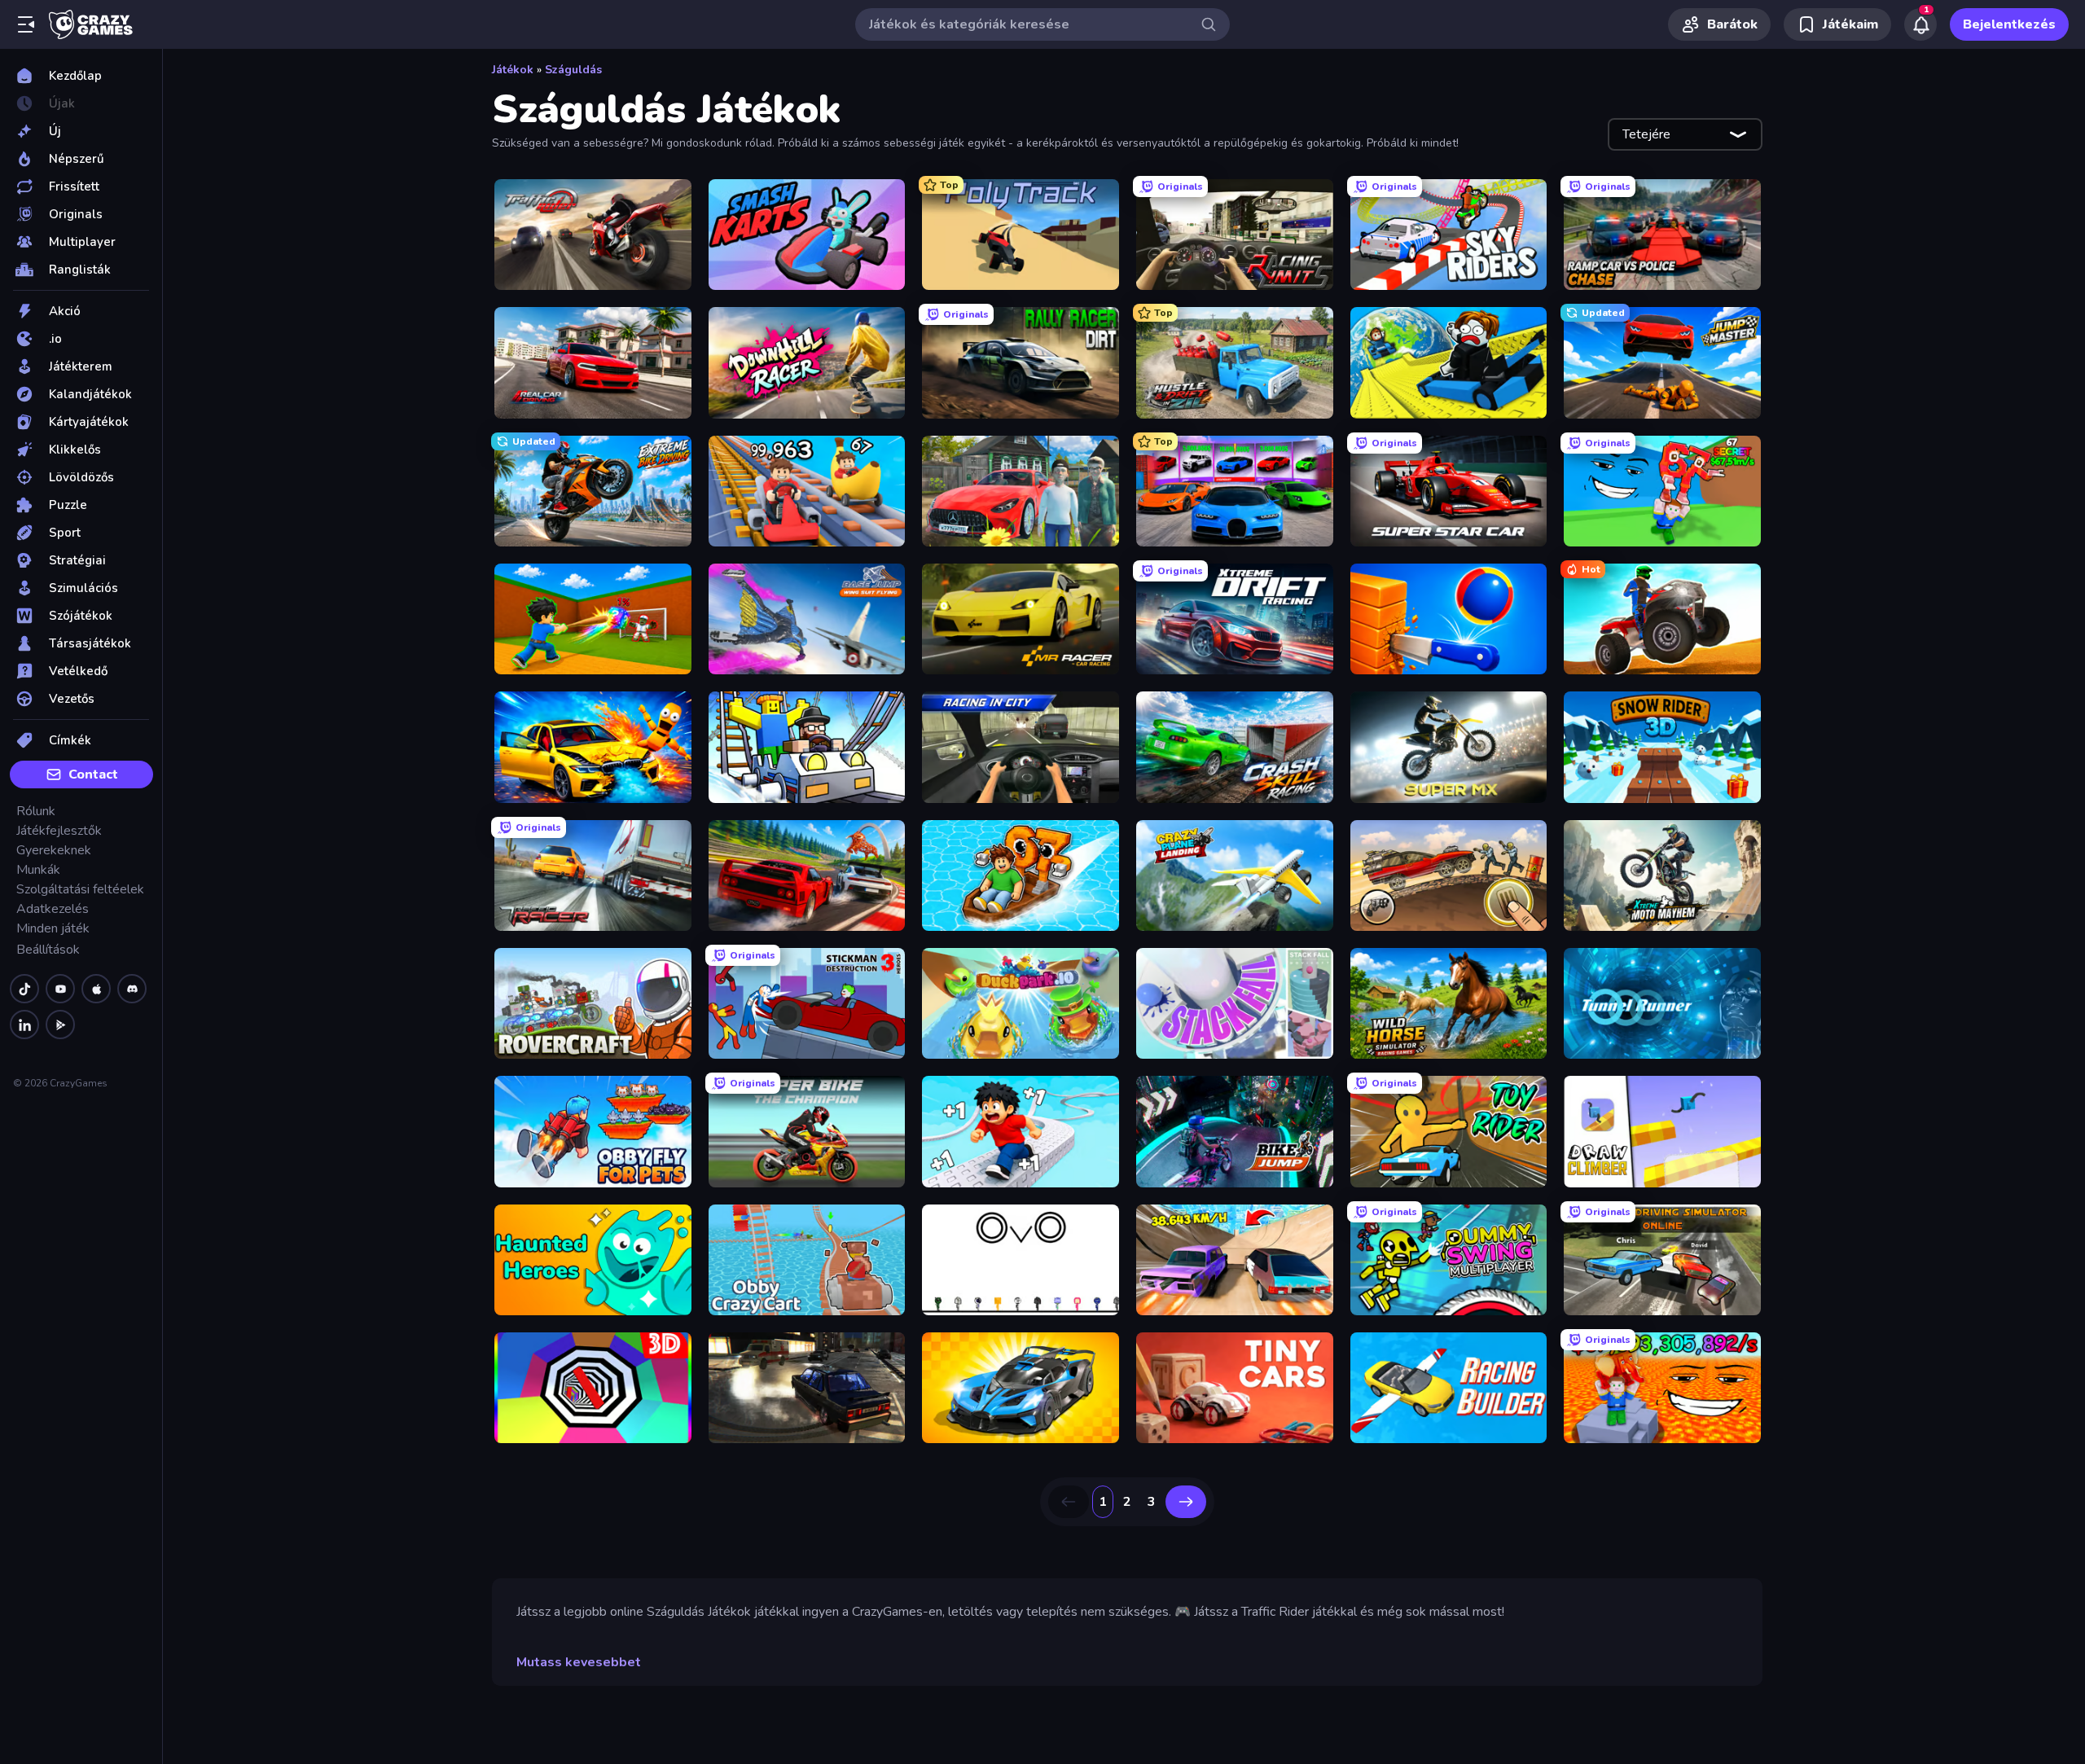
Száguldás (573, 70)
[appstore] (96, 989)
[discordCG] (132, 989)
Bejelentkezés (2009, 24)
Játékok (513, 70)
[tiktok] (24, 989)
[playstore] (60, 1025)
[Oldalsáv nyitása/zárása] (26, 24)
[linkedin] (24, 1025)
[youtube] (60, 989)
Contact (93, 774)
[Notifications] (1920, 24)
